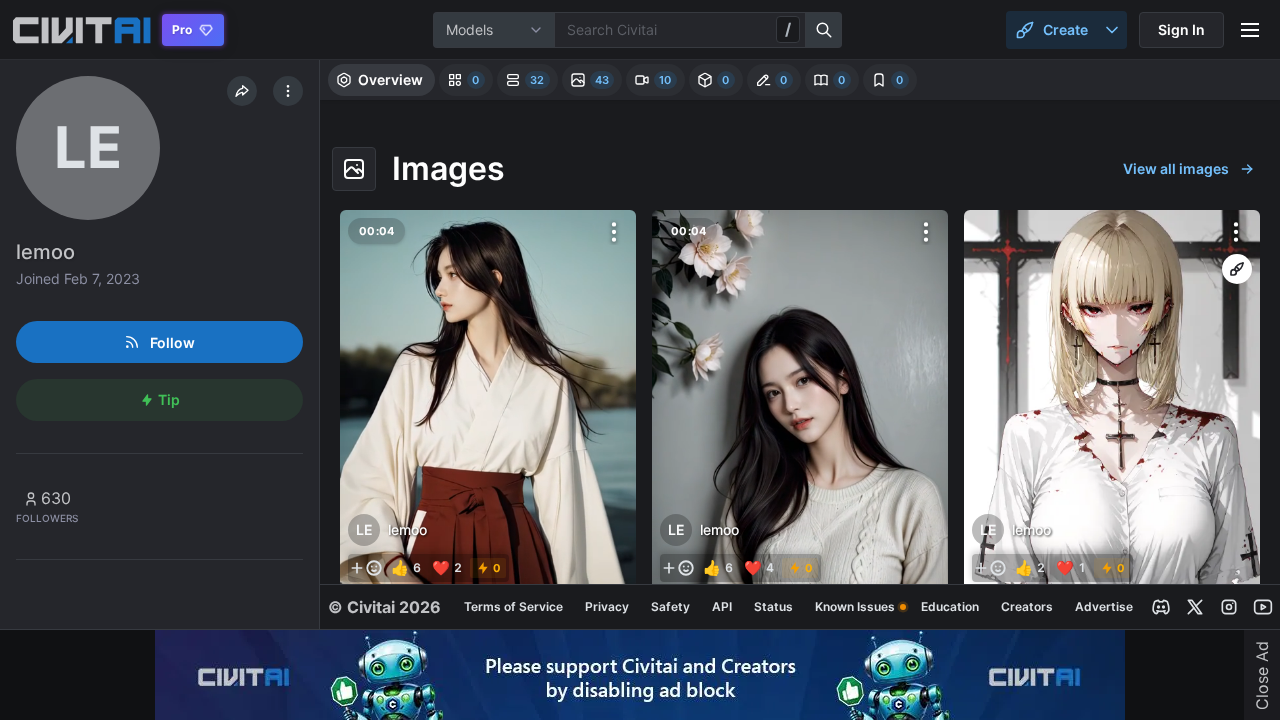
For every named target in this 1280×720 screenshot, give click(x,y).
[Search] (824, 30)
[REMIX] (1237, 269)
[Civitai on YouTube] (1263, 607)
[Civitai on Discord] (1161, 607)
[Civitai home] (81, 30)
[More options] (614, 232)
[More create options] (1112, 30)
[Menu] (1250, 30)
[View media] (488, 400)
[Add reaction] (366, 568)
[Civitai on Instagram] (1229, 607)
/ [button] (788, 29)
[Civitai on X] (1195, 607)
